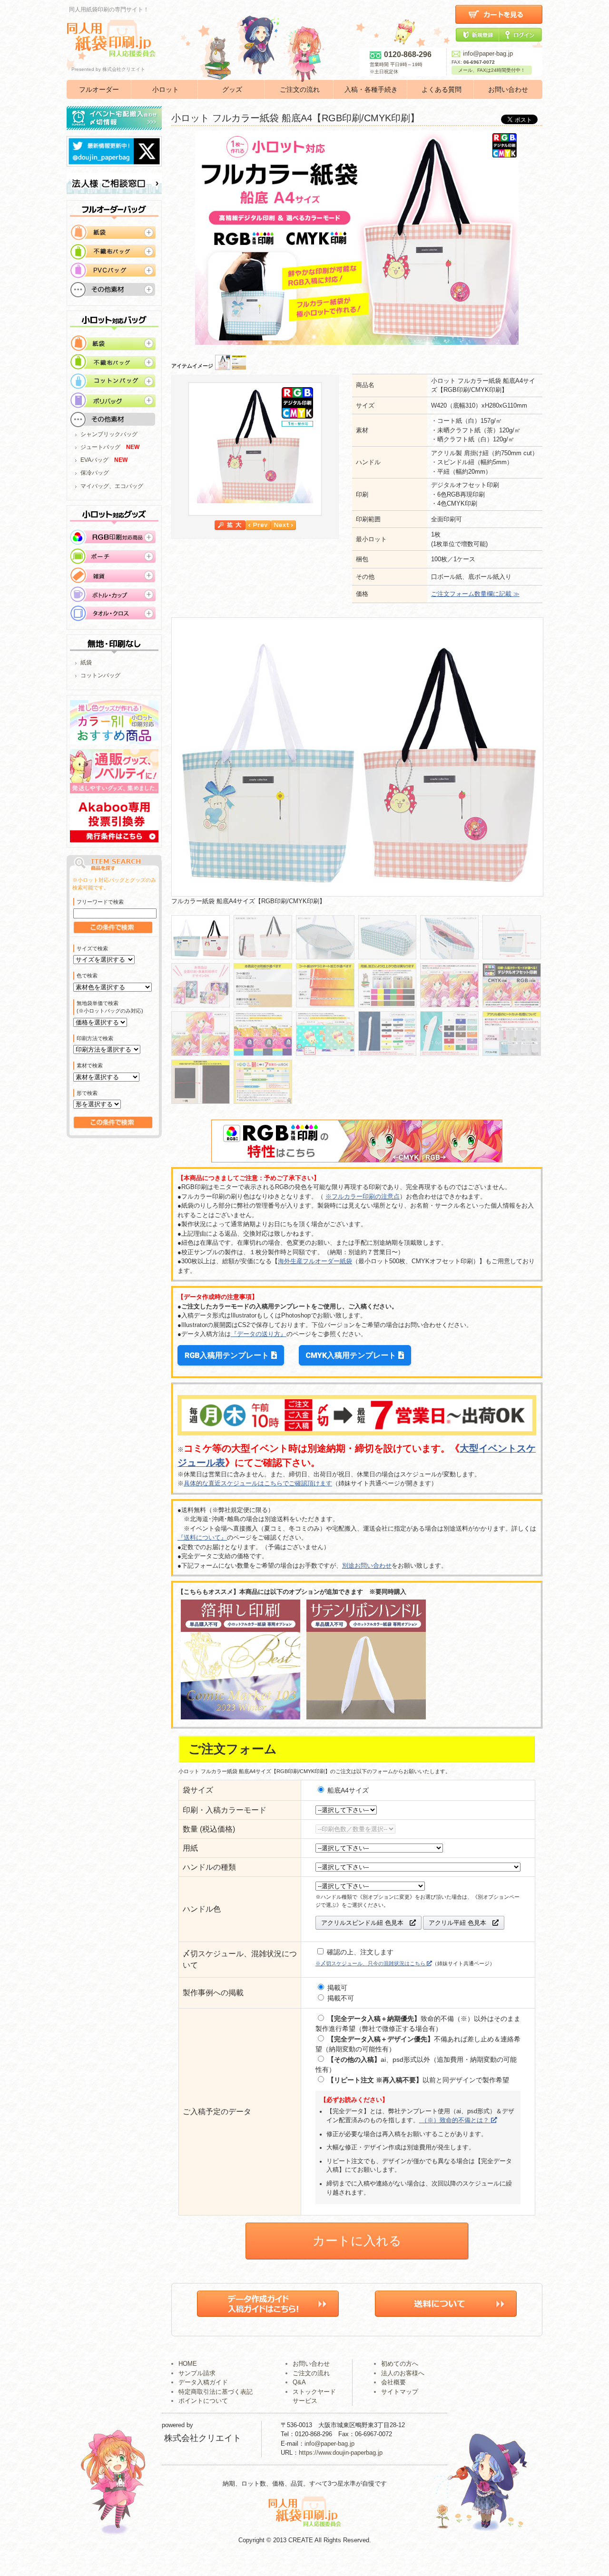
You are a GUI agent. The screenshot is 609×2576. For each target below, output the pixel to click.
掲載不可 (340, 1998)
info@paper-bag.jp (488, 54)
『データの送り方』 (259, 1334)
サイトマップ (400, 2392)
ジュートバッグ (100, 447)
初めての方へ (400, 2364)
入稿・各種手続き (371, 89)
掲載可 (336, 1988)
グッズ (232, 89)
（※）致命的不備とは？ (455, 2120)
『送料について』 (202, 1537)
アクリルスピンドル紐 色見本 (365, 1923)
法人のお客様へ (403, 2373)
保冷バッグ (95, 473)
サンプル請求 (197, 2373)
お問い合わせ (508, 89)
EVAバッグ (94, 460)
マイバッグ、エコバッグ (112, 486)
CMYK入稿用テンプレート (352, 1355)
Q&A (299, 2382)
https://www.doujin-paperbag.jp (341, 2453)
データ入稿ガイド (203, 2382)
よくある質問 (442, 89)
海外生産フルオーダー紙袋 (315, 1261)
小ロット (166, 89)
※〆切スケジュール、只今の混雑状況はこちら (371, 1963)
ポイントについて (203, 2401)
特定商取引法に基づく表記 (216, 2392)
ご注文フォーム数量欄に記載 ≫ (475, 594)
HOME (188, 2364)
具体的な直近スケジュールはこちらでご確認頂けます (258, 1483)
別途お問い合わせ (367, 1566)
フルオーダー (99, 89)
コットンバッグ (100, 675)
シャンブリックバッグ (109, 434)
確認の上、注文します (359, 1952)
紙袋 (86, 663)
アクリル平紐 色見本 (461, 1923)
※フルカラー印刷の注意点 (363, 1196)
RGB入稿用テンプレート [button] (228, 1355)
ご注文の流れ (300, 89)
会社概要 (393, 2382)
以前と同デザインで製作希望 (418, 2080)
